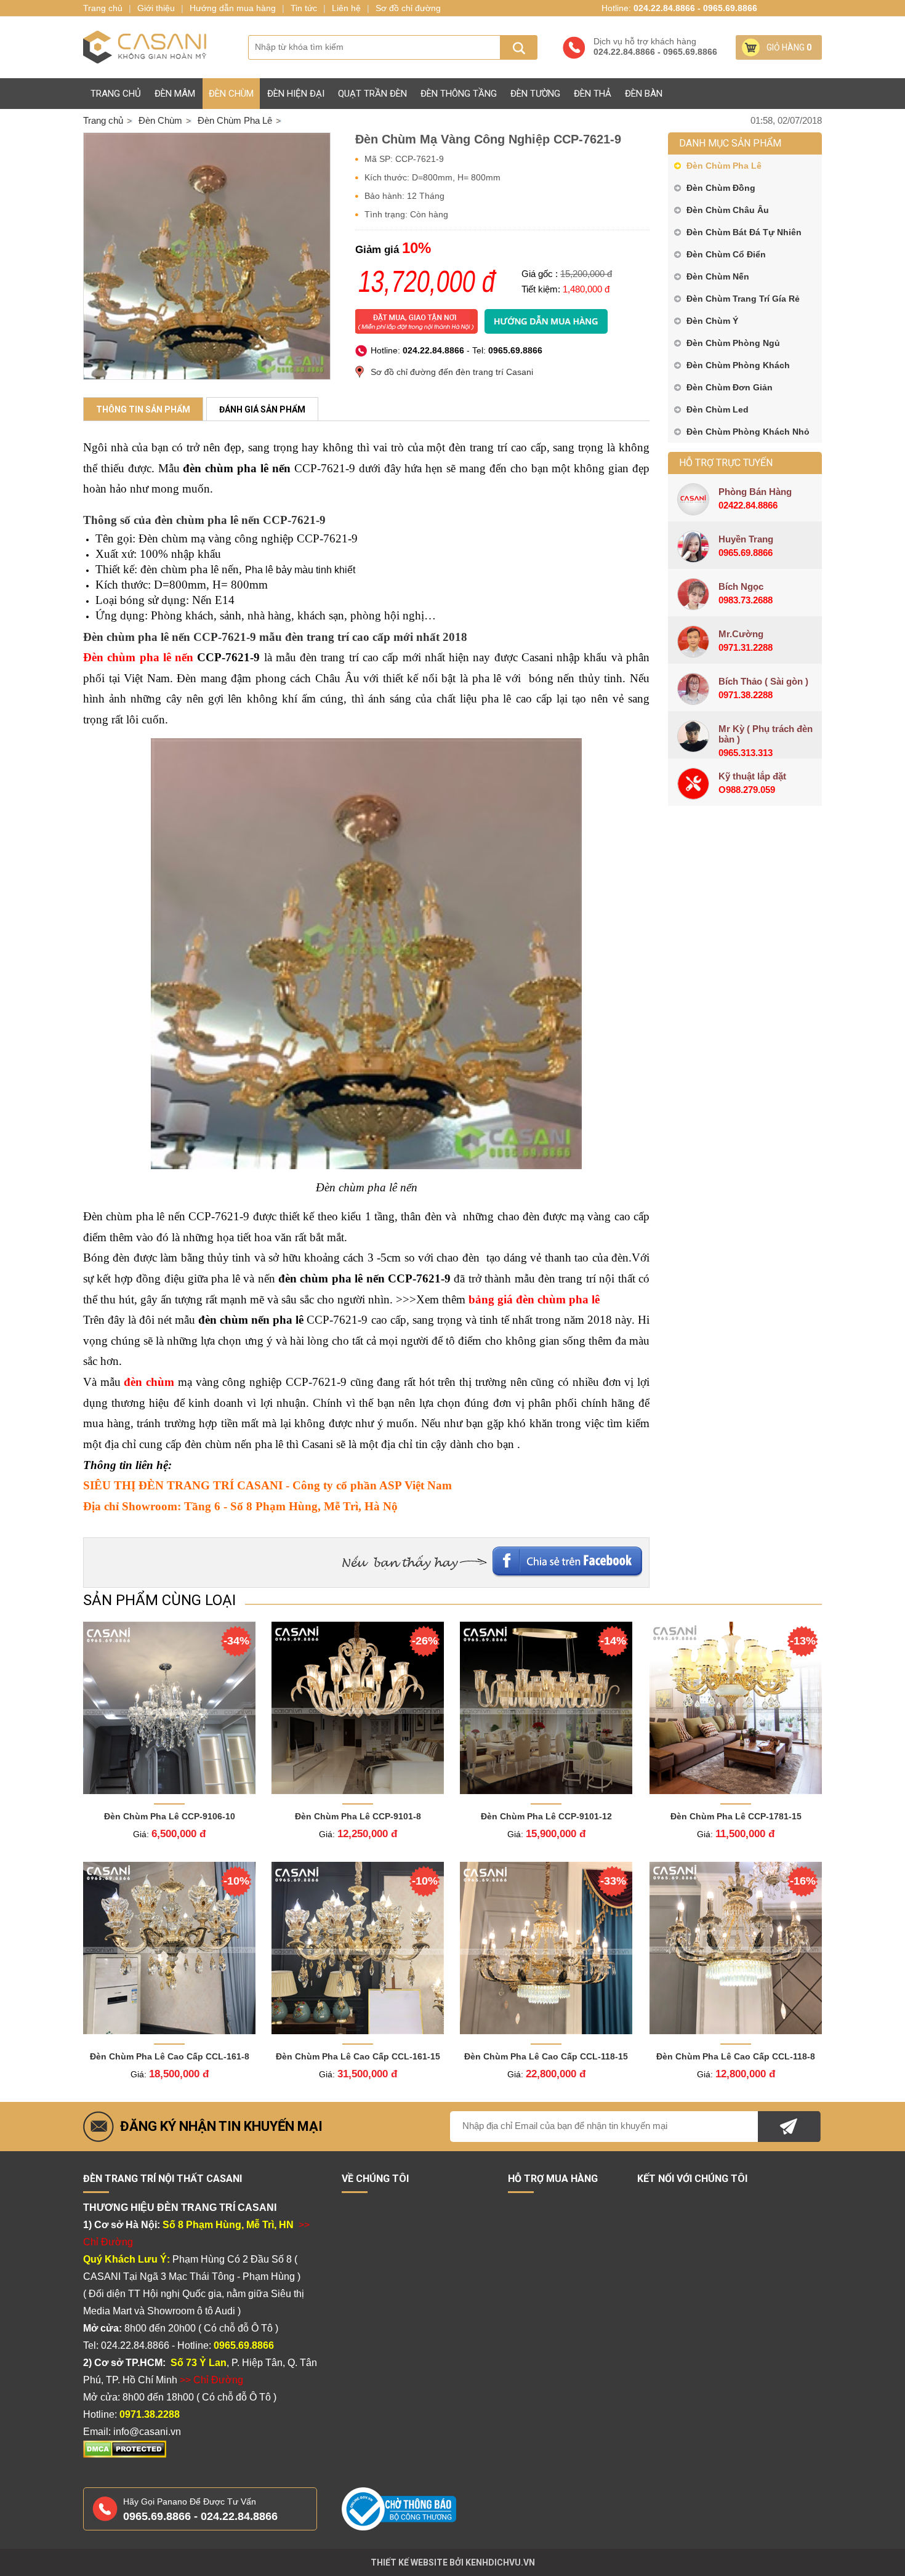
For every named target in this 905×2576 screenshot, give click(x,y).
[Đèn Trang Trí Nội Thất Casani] (145, 47)
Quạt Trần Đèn (372, 94)
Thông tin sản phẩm (143, 409)
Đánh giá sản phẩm (262, 409)
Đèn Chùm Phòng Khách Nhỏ (748, 432)
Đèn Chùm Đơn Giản (730, 387)
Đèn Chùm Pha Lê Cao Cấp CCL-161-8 (170, 2056)
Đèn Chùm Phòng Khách (738, 365)
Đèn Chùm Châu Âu (728, 210)
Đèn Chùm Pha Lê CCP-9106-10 (170, 1816)
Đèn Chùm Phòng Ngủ (733, 343)
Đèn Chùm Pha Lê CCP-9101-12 (546, 1816)
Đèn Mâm (175, 94)
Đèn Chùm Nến (718, 276)
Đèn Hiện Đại (296, 94)
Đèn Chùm (231, 94)
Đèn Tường (535, 94)
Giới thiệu (156, 8)
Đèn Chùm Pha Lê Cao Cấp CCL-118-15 (546, 2056)
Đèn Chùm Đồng (721, 188)
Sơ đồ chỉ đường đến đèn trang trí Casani (452, 372)
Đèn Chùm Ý (712, 321)
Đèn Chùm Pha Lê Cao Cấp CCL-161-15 (358, 2056)
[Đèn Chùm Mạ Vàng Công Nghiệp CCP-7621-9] (207, 256)
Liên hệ (346, 8)
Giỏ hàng (789, 47)
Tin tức (304, 8)
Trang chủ (116, 94)
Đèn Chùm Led (718, 409)
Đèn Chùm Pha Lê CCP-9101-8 (358, 1816)
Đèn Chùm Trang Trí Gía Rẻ (743, 299)
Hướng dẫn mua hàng (233, 8)
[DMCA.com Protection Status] (125, 2455)
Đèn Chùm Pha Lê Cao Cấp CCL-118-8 (736, 2056)
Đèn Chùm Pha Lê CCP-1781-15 (736, 1816)
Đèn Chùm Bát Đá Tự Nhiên (744, 232)
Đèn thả (593, 94)
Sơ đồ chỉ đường (408, 8)
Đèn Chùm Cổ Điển (726, 254)
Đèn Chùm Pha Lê (724, 166)
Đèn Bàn (644, 94)
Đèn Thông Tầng (459, 94)
